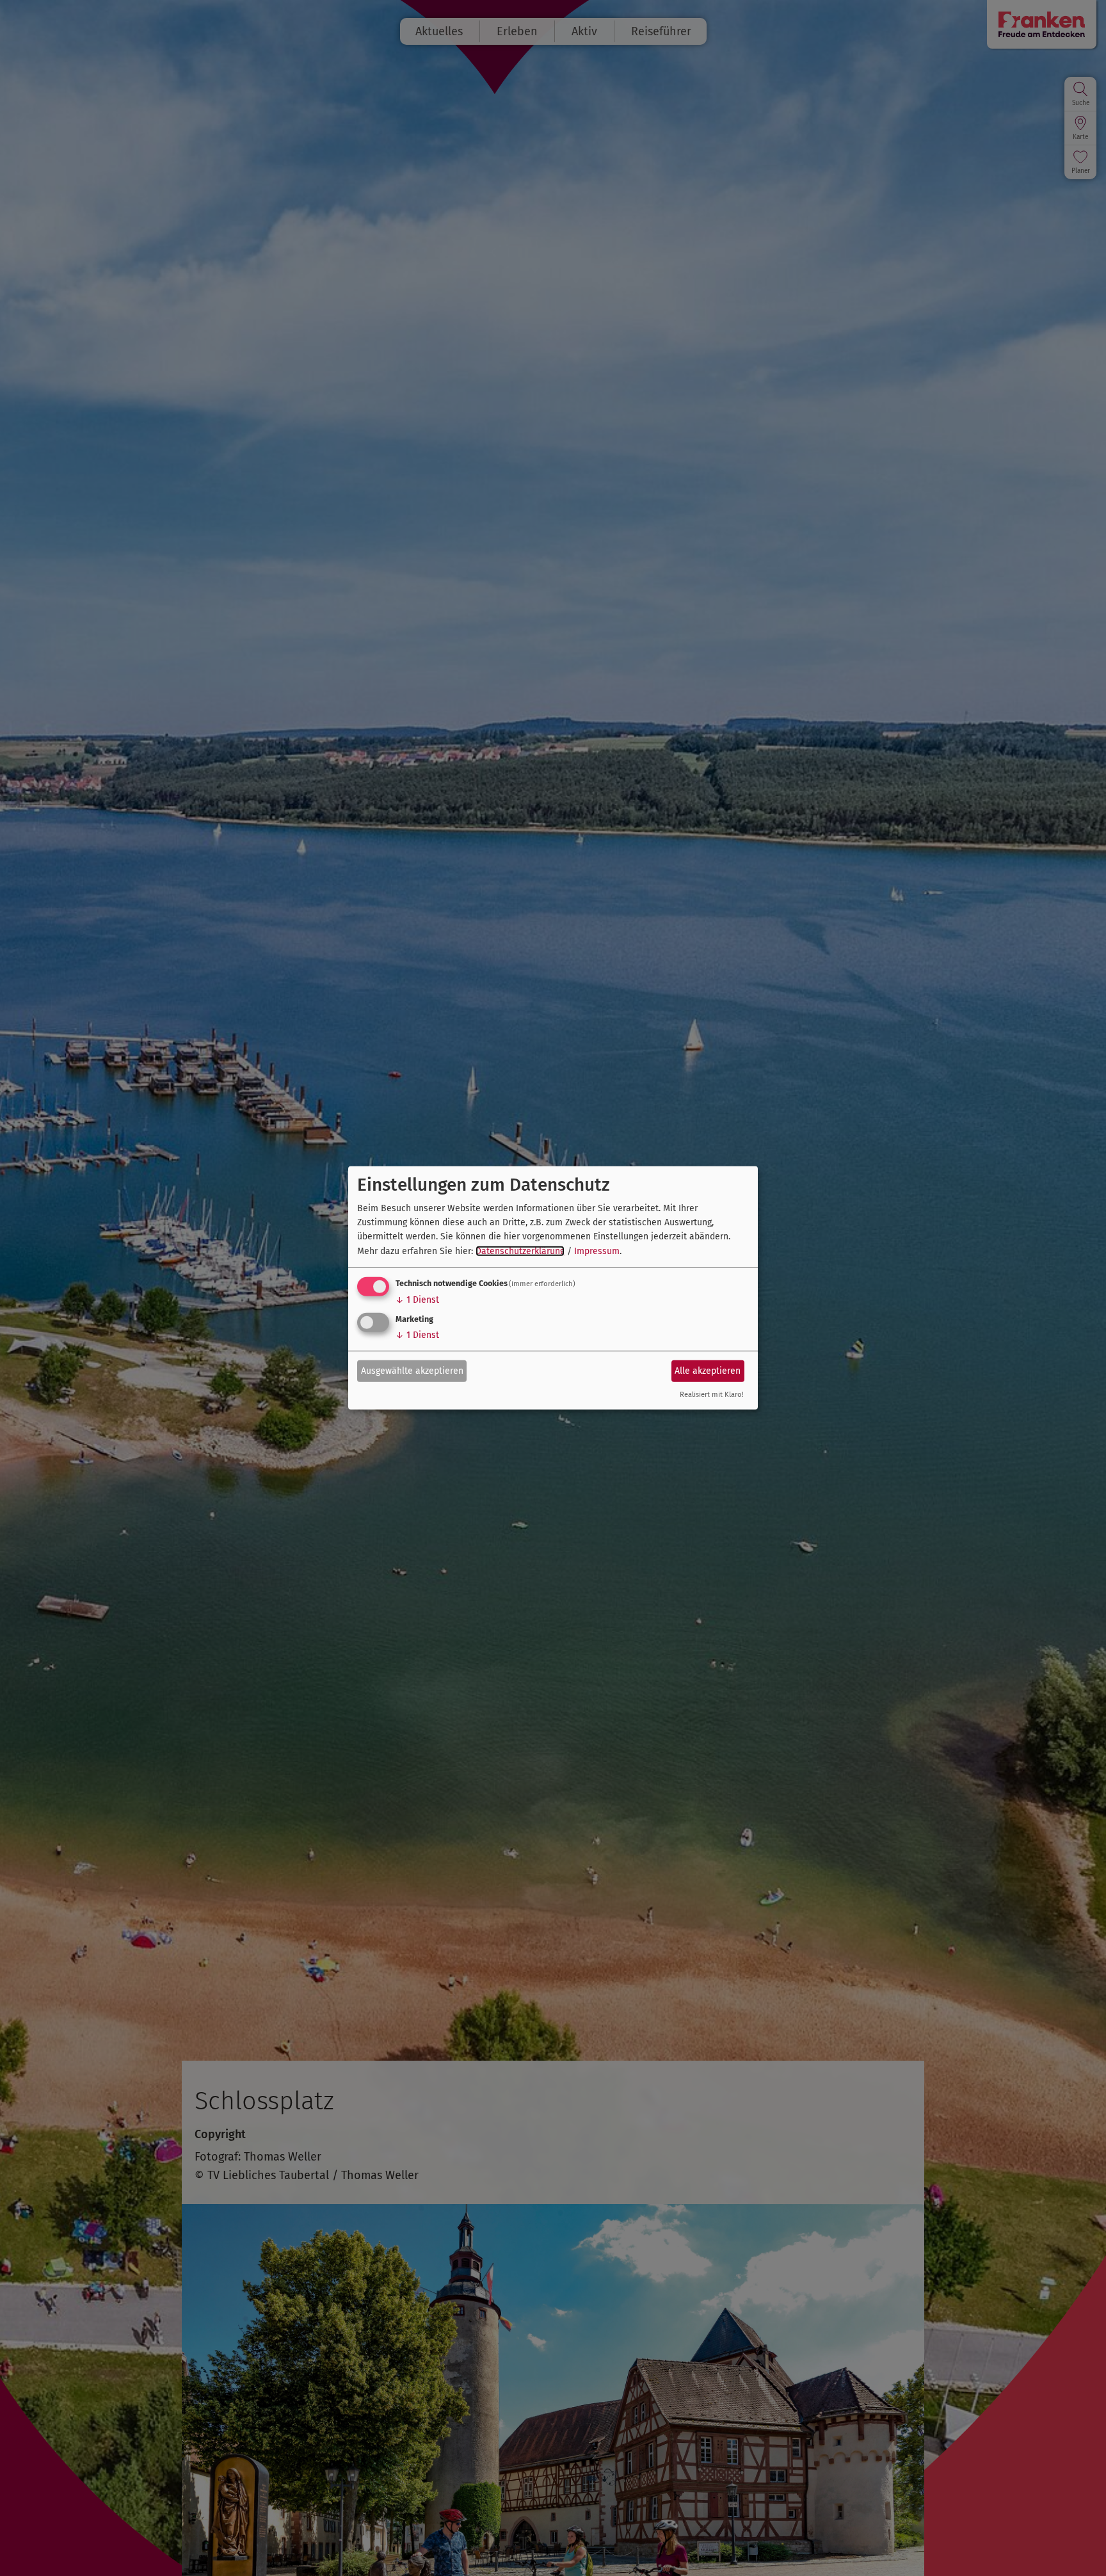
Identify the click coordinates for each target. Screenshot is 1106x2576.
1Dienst (417, 1300)
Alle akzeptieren (708, 1370)
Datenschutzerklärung (520, 1251)
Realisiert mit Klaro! (712, 1395)
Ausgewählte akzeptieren (412, 1370)
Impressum (597, 1251)
